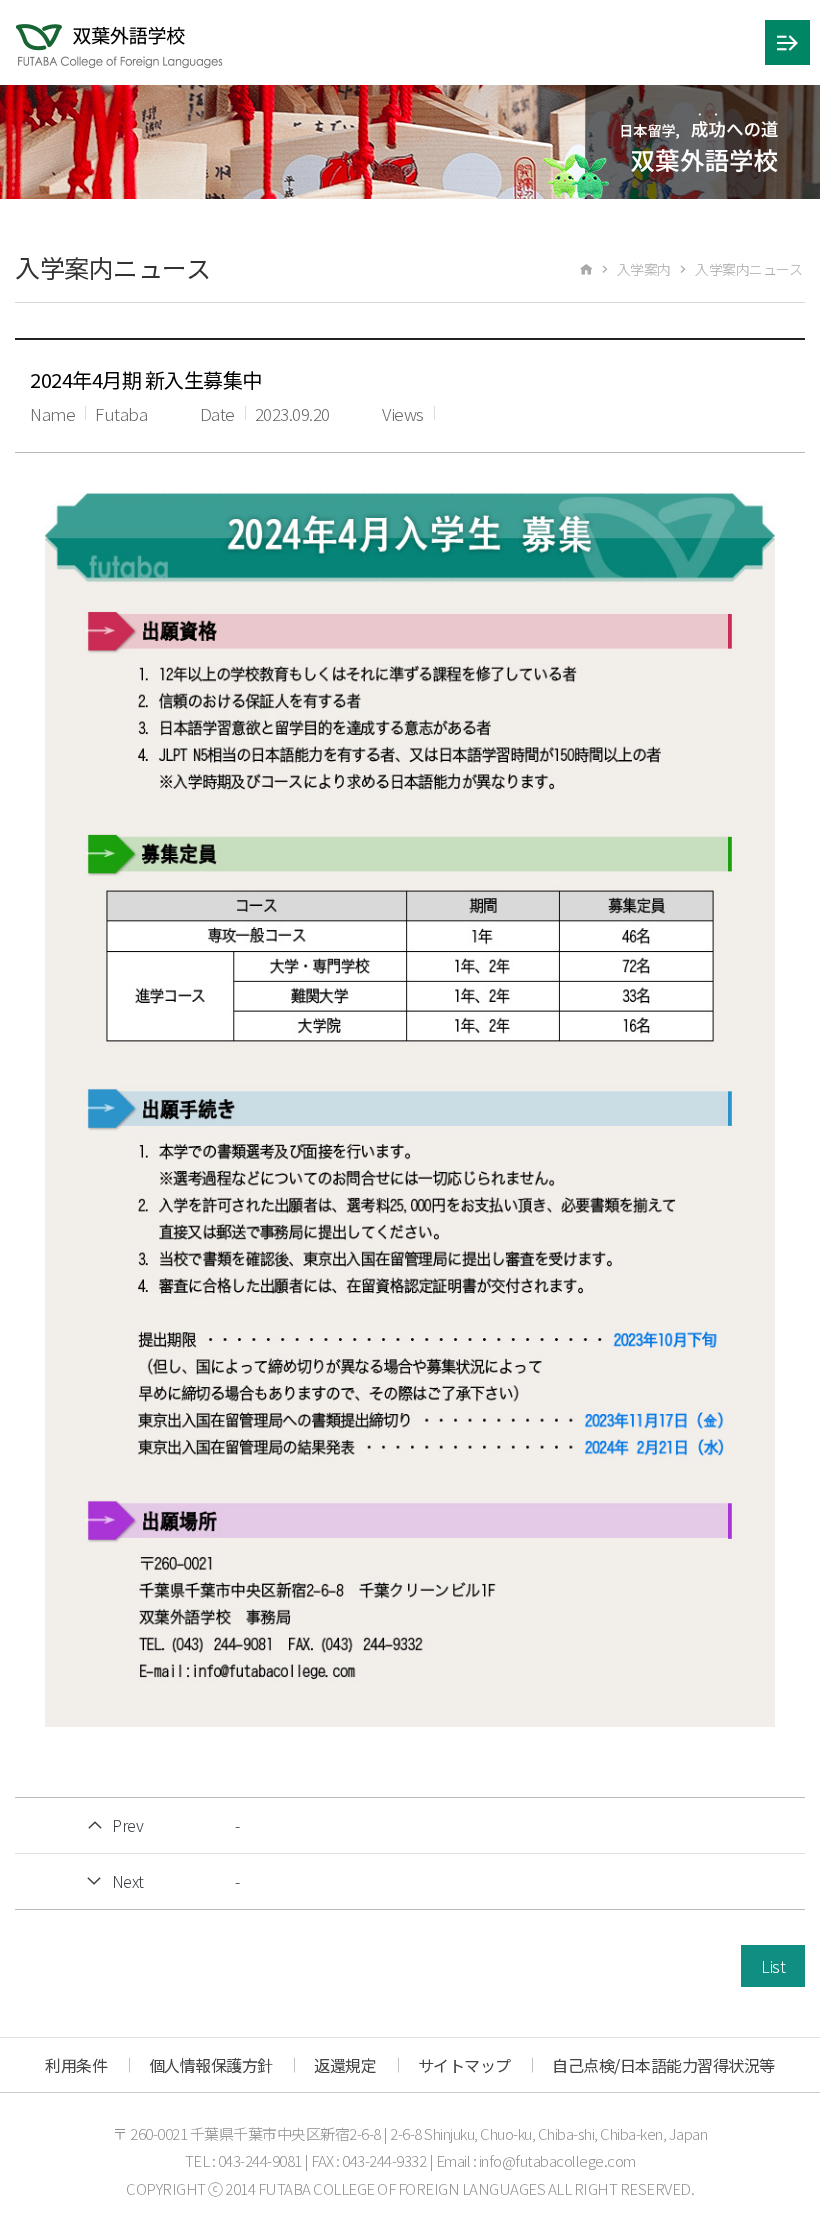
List (773, 1966)
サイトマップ (464, 2065)
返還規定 (345, 2065)
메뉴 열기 (787, 42)
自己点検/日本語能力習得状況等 (663, 2065)
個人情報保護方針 (211, 2065)
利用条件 (76, 2065)
